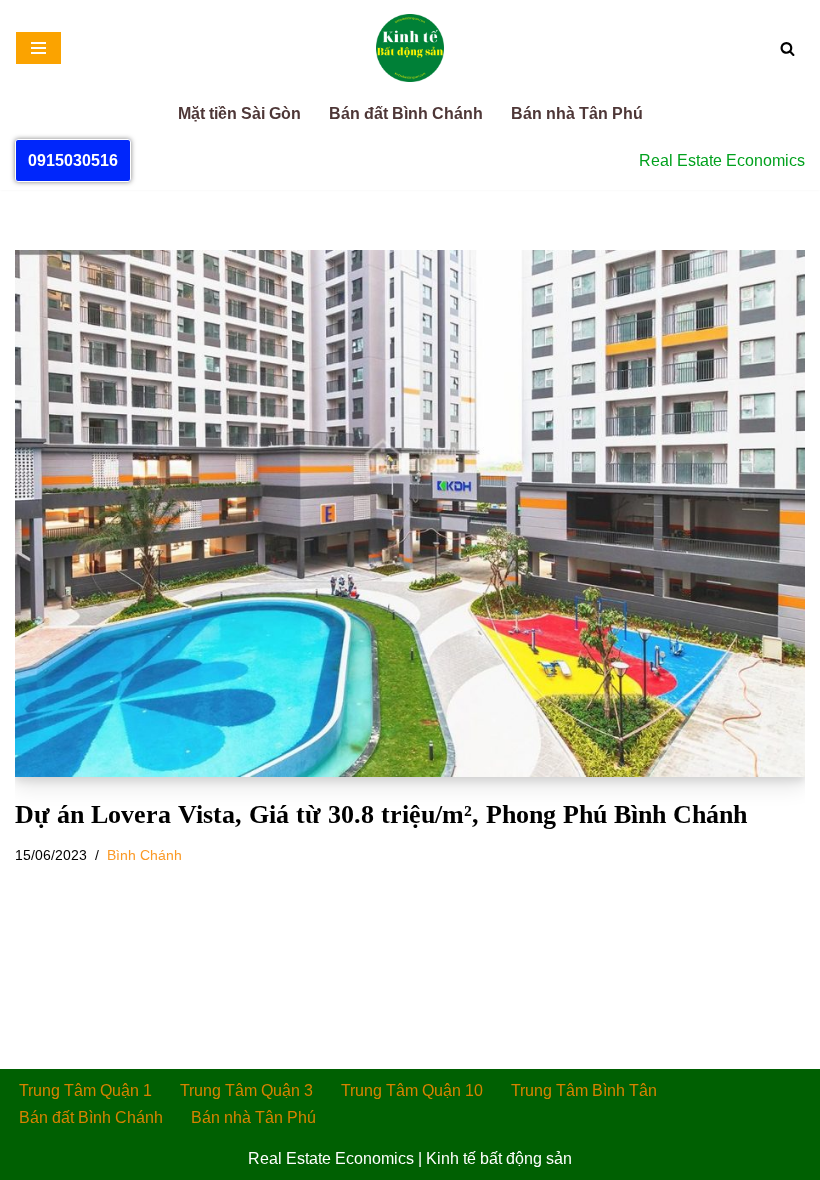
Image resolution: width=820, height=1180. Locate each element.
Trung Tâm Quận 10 (412, 1090)
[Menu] (38, 48)
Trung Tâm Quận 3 (246, 1090)
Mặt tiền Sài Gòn (239, 113)
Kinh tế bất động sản (499, 1158)
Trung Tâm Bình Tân (584, 1090)
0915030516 (73, 160)
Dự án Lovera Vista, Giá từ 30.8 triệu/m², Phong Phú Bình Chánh (381, 814)
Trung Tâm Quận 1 (85, 1090)
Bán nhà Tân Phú (577, 113)
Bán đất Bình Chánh (406, 113)
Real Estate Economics (331, 1158)
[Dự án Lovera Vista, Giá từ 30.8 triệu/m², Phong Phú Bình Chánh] (410, 513)
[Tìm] (787, 48)
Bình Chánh (144, 855)
